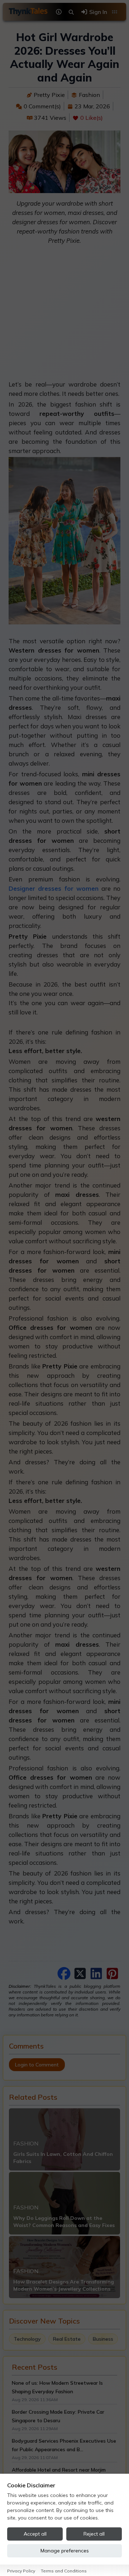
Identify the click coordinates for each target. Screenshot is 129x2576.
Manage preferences (65, 2551)
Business (103, 2339)
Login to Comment (37, 2065)
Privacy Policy (21, 2571)
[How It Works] (59, 12)
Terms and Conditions (64, 2571)
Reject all (94, 2534)
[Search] (71, 12)
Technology (27, 2339)
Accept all (35, 2534)
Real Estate (67, 2339)
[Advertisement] (64, 315)
